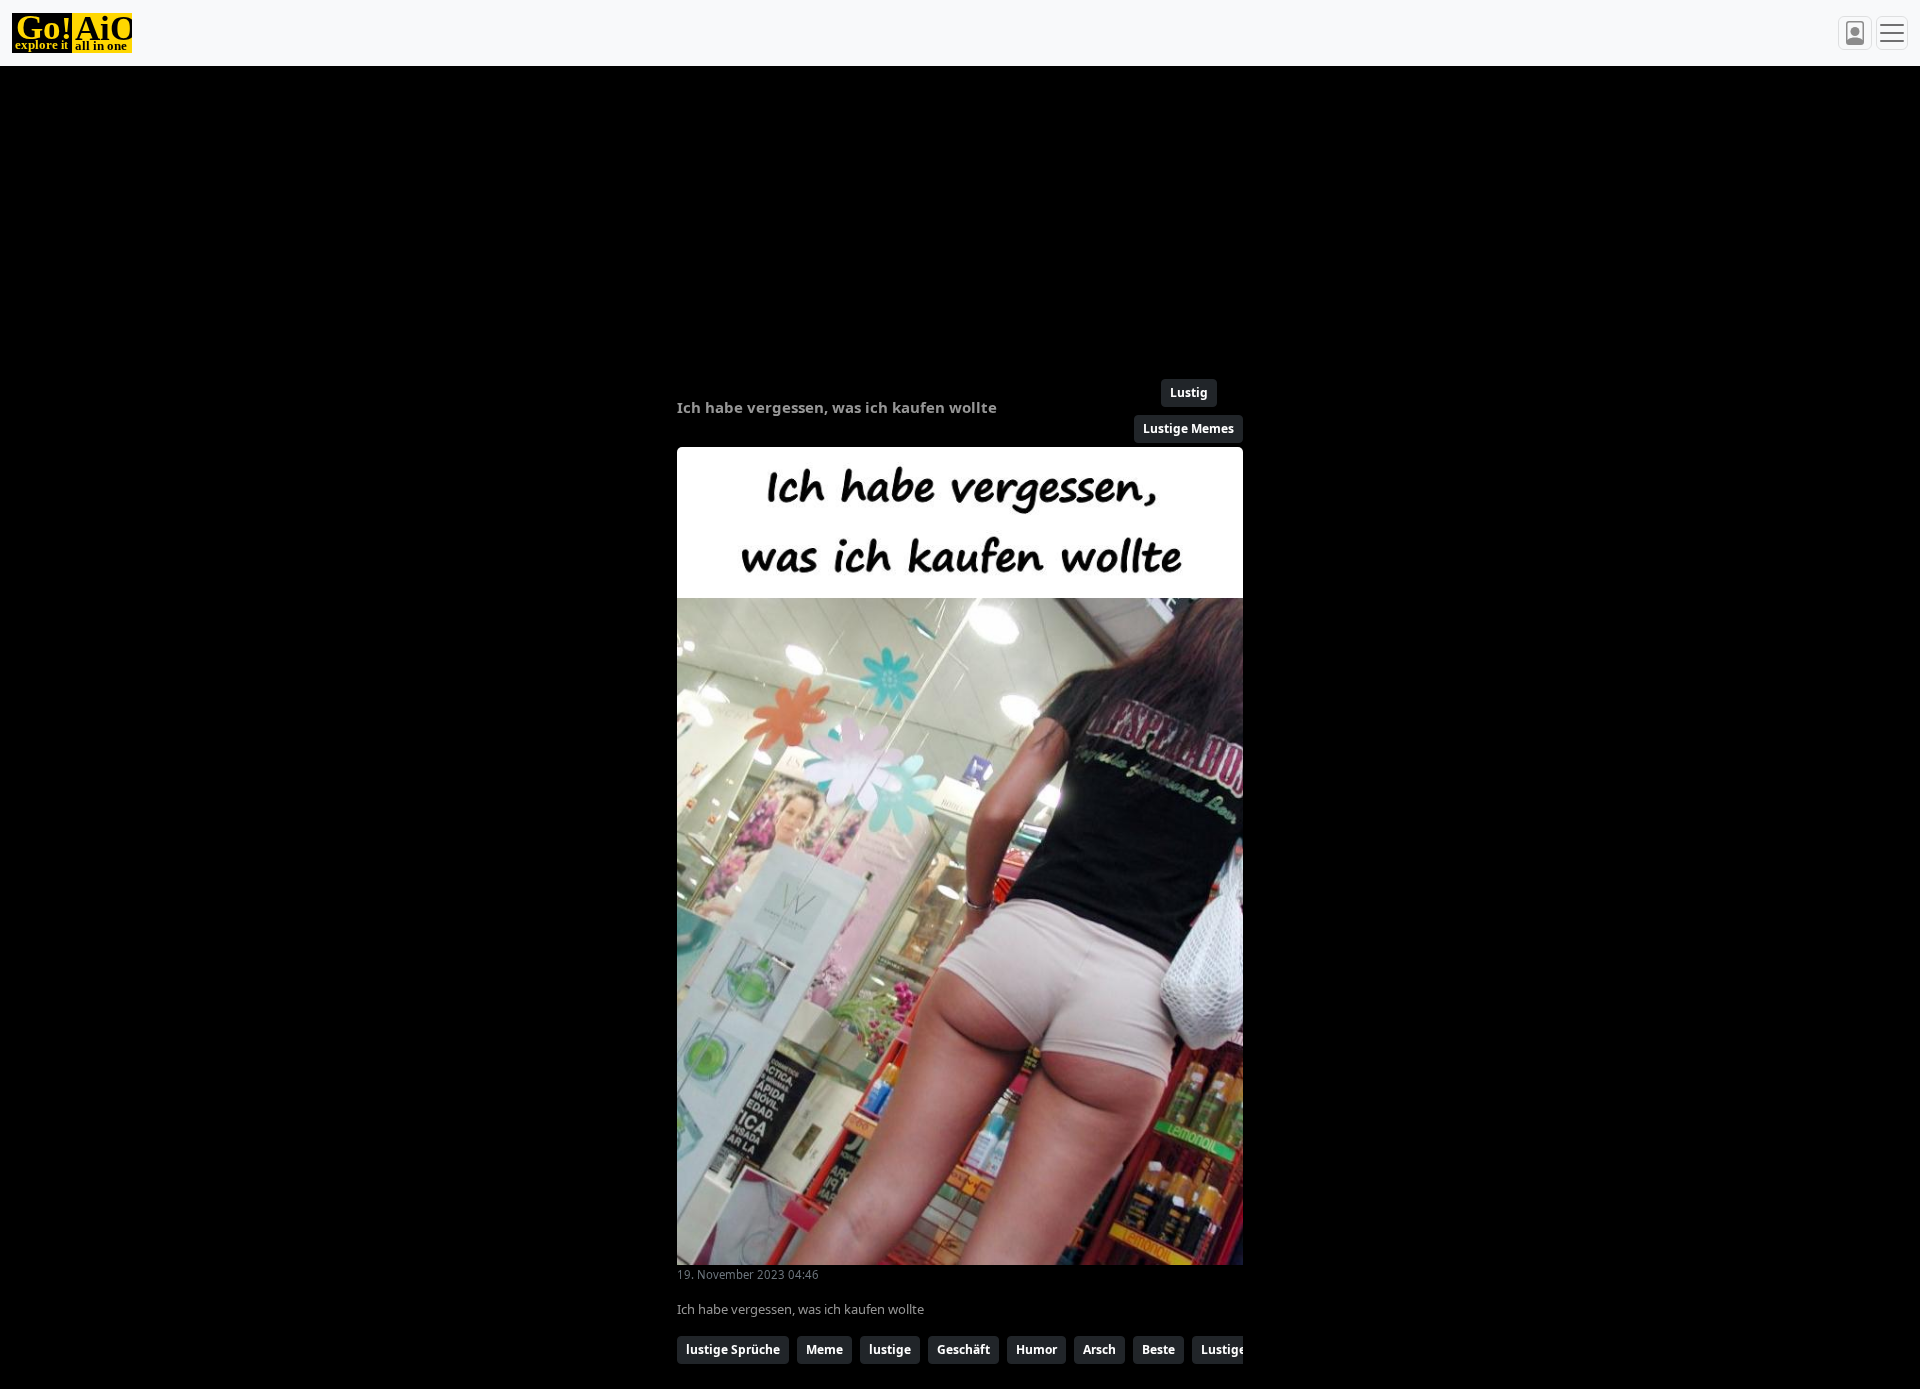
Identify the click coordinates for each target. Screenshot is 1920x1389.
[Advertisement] (912, 214)
